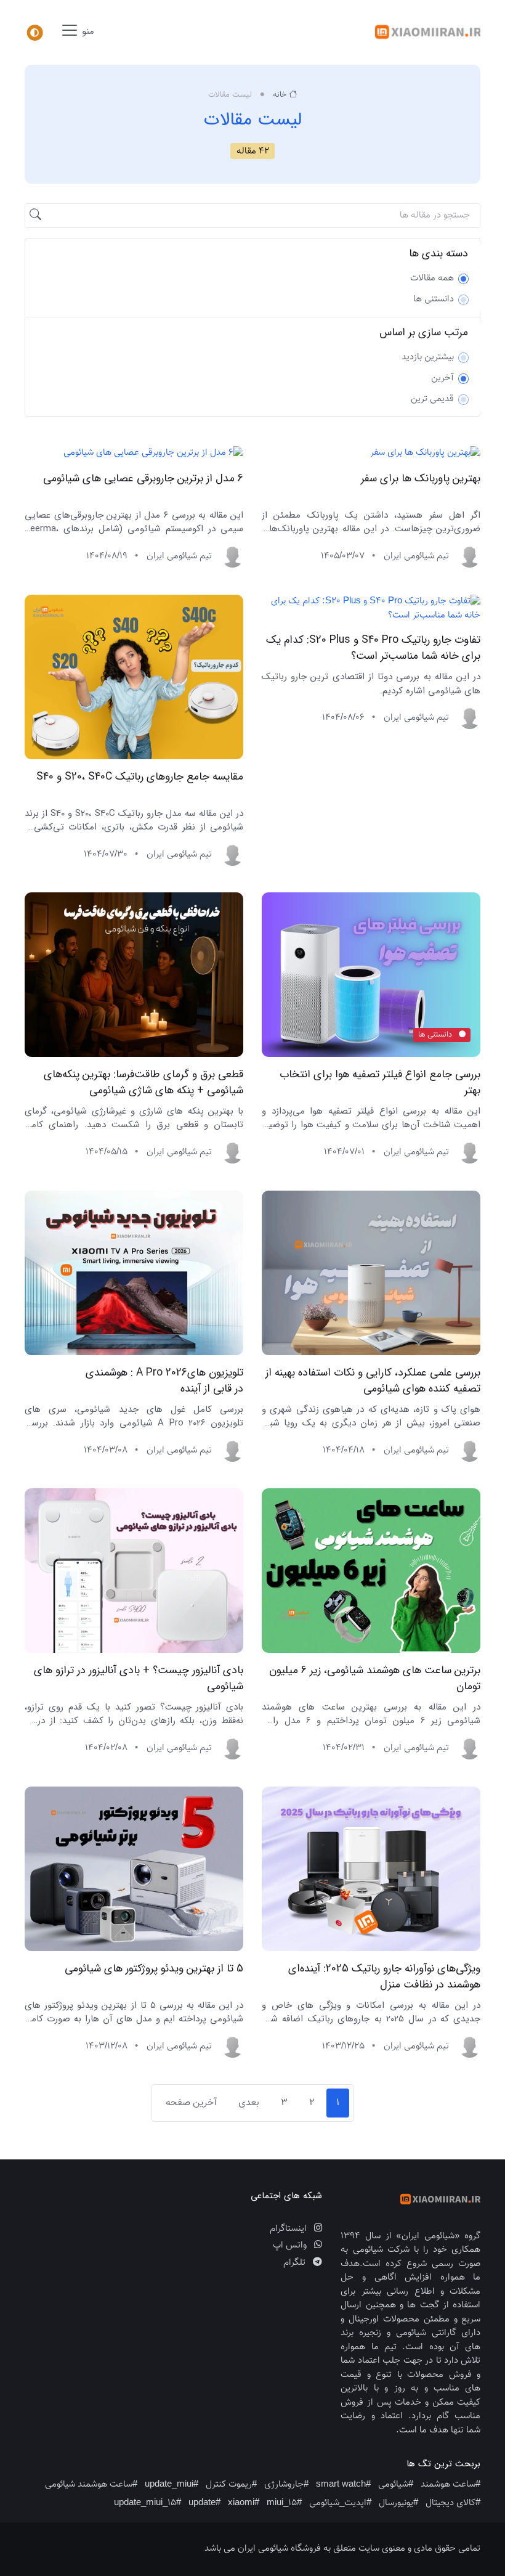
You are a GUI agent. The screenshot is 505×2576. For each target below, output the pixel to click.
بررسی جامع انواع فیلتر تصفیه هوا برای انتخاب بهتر (380, 1083)
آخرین (442, 378)
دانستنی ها (434, 300)
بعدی (249, 2103)
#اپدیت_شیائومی (340, 2503)
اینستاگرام (289, 2229)
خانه (280, 95)
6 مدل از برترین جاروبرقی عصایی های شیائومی (143, 479)
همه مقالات (432, 279)
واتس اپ (291, 2246)
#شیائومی (396, 2484)
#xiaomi (244, 2503)
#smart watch (343, 2484)
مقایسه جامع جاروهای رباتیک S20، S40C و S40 (140, 776)
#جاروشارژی (286, 2484)
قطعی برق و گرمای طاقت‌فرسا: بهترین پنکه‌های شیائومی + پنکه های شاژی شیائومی (143, 1083)
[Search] (36, 216)
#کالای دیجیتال (453, 2503)
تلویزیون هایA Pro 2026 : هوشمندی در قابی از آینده (164, 1380)
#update (204, 2503)
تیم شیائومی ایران (416, 556)
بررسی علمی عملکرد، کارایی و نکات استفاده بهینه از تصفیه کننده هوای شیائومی (373, 1380)
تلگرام (296, 2263)
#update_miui (172, 2484)
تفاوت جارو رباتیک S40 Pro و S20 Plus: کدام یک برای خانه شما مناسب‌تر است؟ (373, 648)
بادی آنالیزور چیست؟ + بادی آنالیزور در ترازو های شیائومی (139, 1679)
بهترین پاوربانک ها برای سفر (421, 479)
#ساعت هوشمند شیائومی (91, 2484)
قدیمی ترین (432, 399)
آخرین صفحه (191, 2103)
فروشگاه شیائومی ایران (279, 2549)
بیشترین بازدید (428, 357)
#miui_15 (284, 2503)
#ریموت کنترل (231, 2484)
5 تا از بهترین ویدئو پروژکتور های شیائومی (154, 1968)
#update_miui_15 (147, 2503)
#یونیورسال (398, 2503)
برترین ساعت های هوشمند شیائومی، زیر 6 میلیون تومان (375, 1679)
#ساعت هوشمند (450, 2484)
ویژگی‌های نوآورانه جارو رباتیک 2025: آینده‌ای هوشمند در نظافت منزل (384, 1976)
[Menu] (34, 33)
